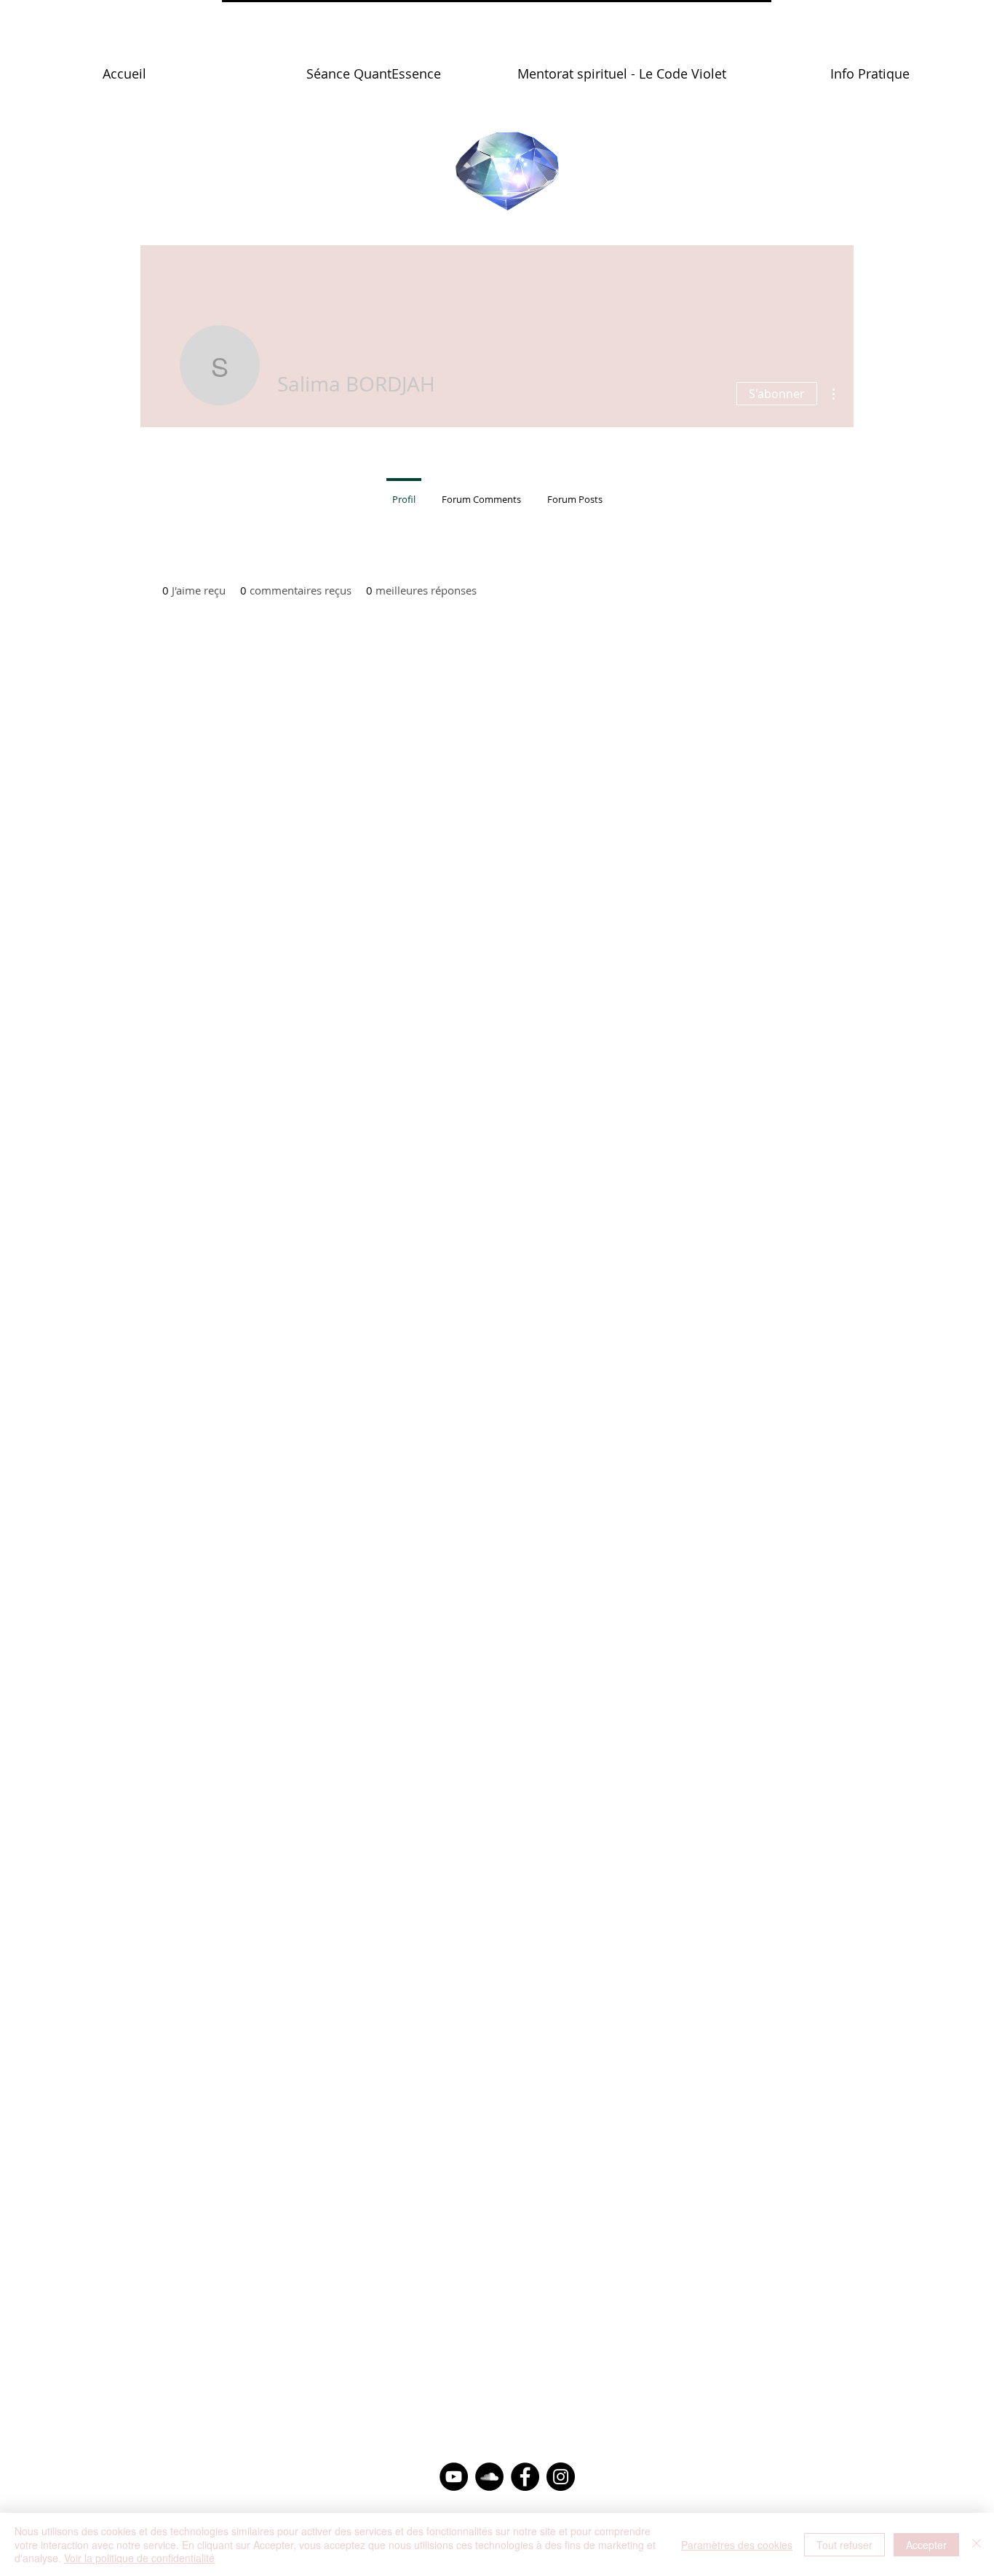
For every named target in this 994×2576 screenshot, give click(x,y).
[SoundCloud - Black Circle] (489, 2477)
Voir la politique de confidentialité (139, 2558)
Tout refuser (844, 2545)
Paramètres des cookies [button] (737, 2545)
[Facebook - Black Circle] (525, 2477)
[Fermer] (977, 2544)
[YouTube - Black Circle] (454, 2477)
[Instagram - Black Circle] (561, 2477)
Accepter (926, 2545)
